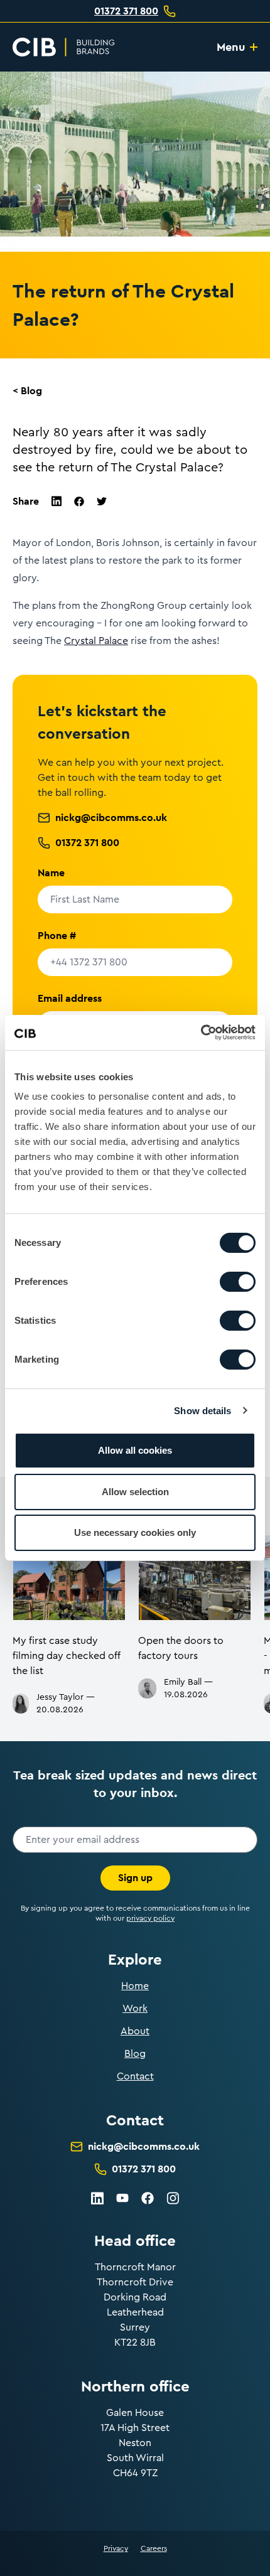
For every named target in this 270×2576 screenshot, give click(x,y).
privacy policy (150, 1918)
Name (51, 873)
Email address (70, 998)
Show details (202, 1411)
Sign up (135, 1878)
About (135, 2031)
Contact (135, 2076)
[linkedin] (57, 501)
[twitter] (102, 501)
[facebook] (79, 502)
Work (135, 2009)
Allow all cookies (135, 1450)
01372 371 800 (126, 11)
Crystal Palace (96, 641)
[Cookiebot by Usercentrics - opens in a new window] (201, 1033)
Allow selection (135, 1492)
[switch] (238, 1282)
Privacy (116, 2548)
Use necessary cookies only (135, 1532)
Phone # (57, 936)
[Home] (64, 47)
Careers (154, 2548)
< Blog (27, 391)
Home (135, 1986)
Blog (135, 2054)
